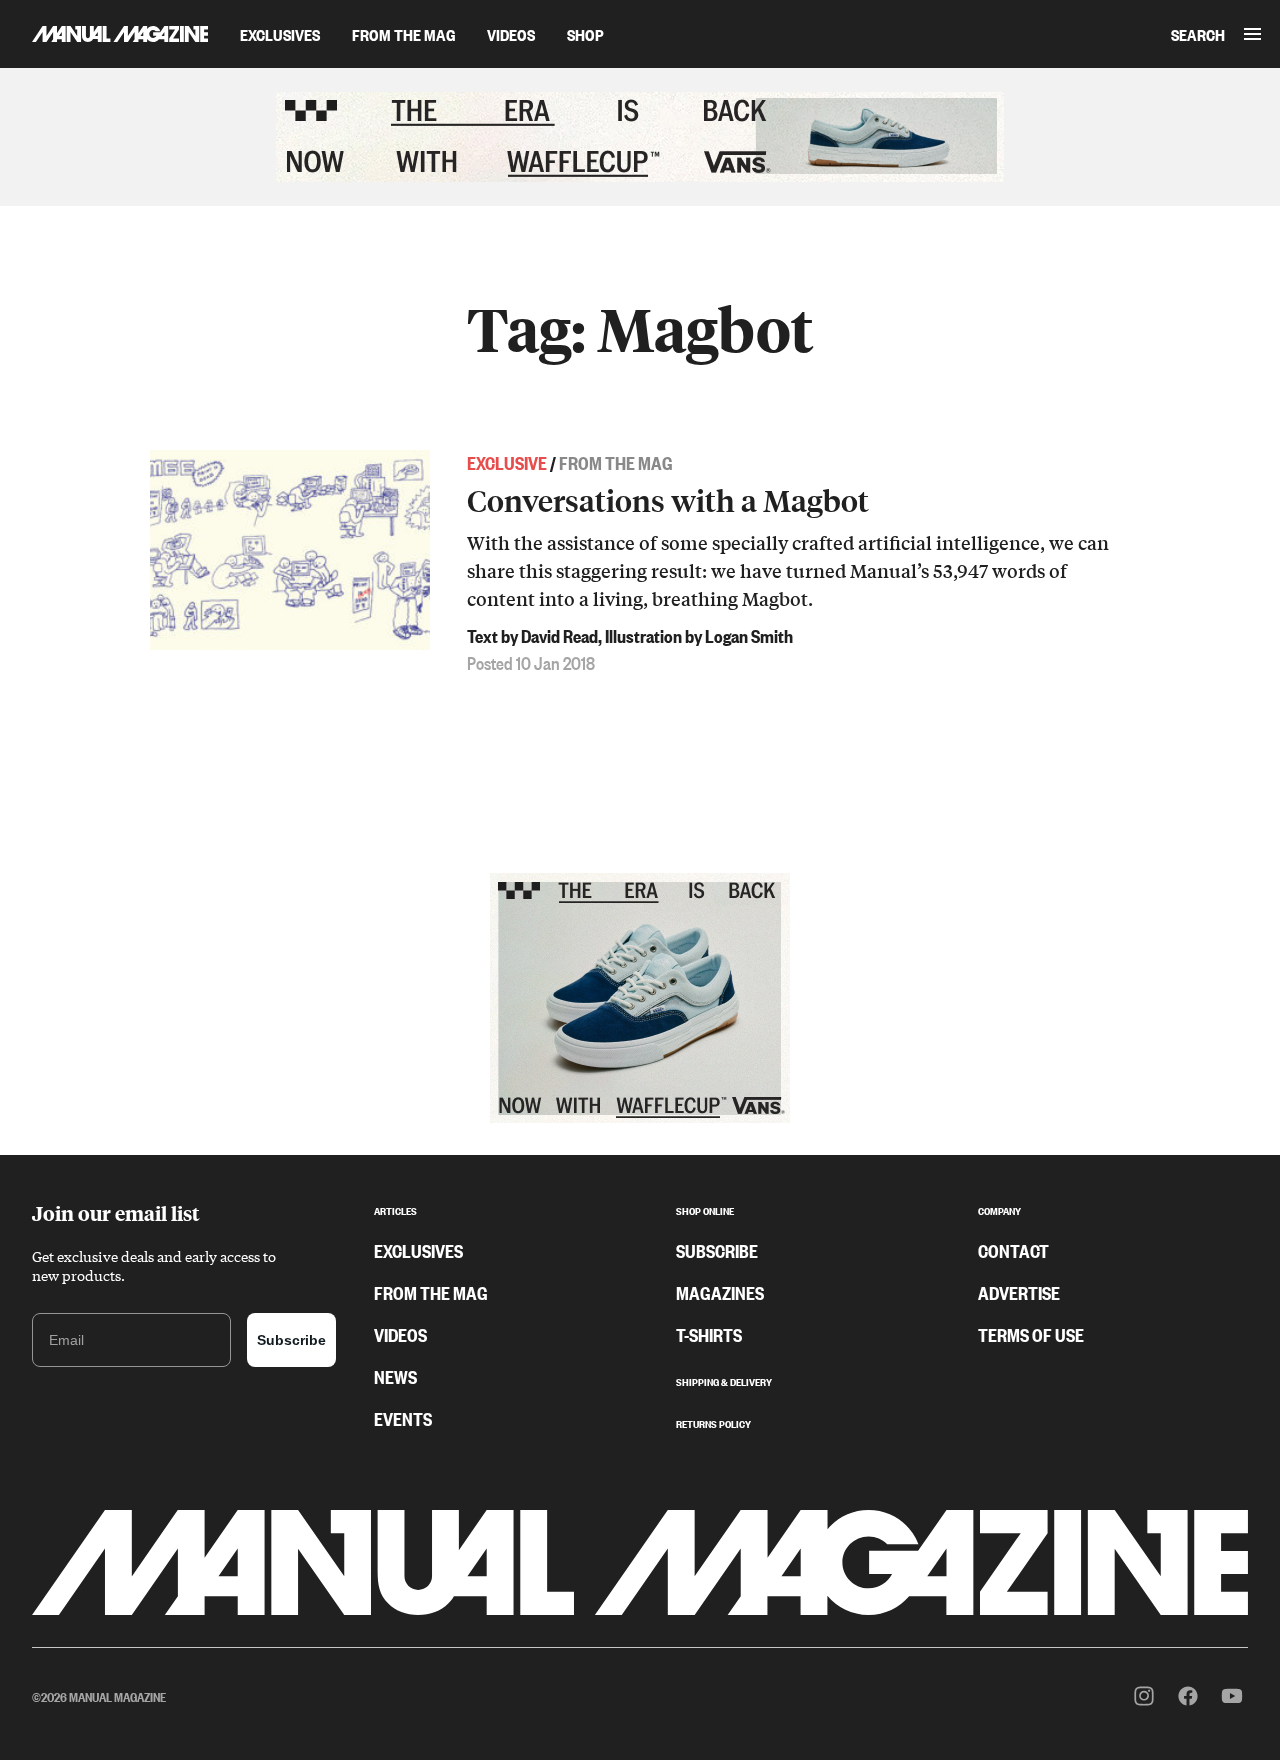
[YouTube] (1232, 1696)
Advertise (1019, 1292)
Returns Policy (713, 1422)
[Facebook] (1188, 1696)
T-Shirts (709, 1334)
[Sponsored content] (640, 137)
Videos (511, 34)
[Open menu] (1252, 34)
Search (1198, 34)
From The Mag (403, 34)
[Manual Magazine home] (104, 33)
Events (403, 1418)
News (395, 1376)
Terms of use (1031, 1334)
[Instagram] (1144, 1696)
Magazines (720, 1292)
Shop (585, 34)
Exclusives (280, 34)
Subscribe (291, 1340)
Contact (1013, 1250)
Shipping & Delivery (724, 1380)
